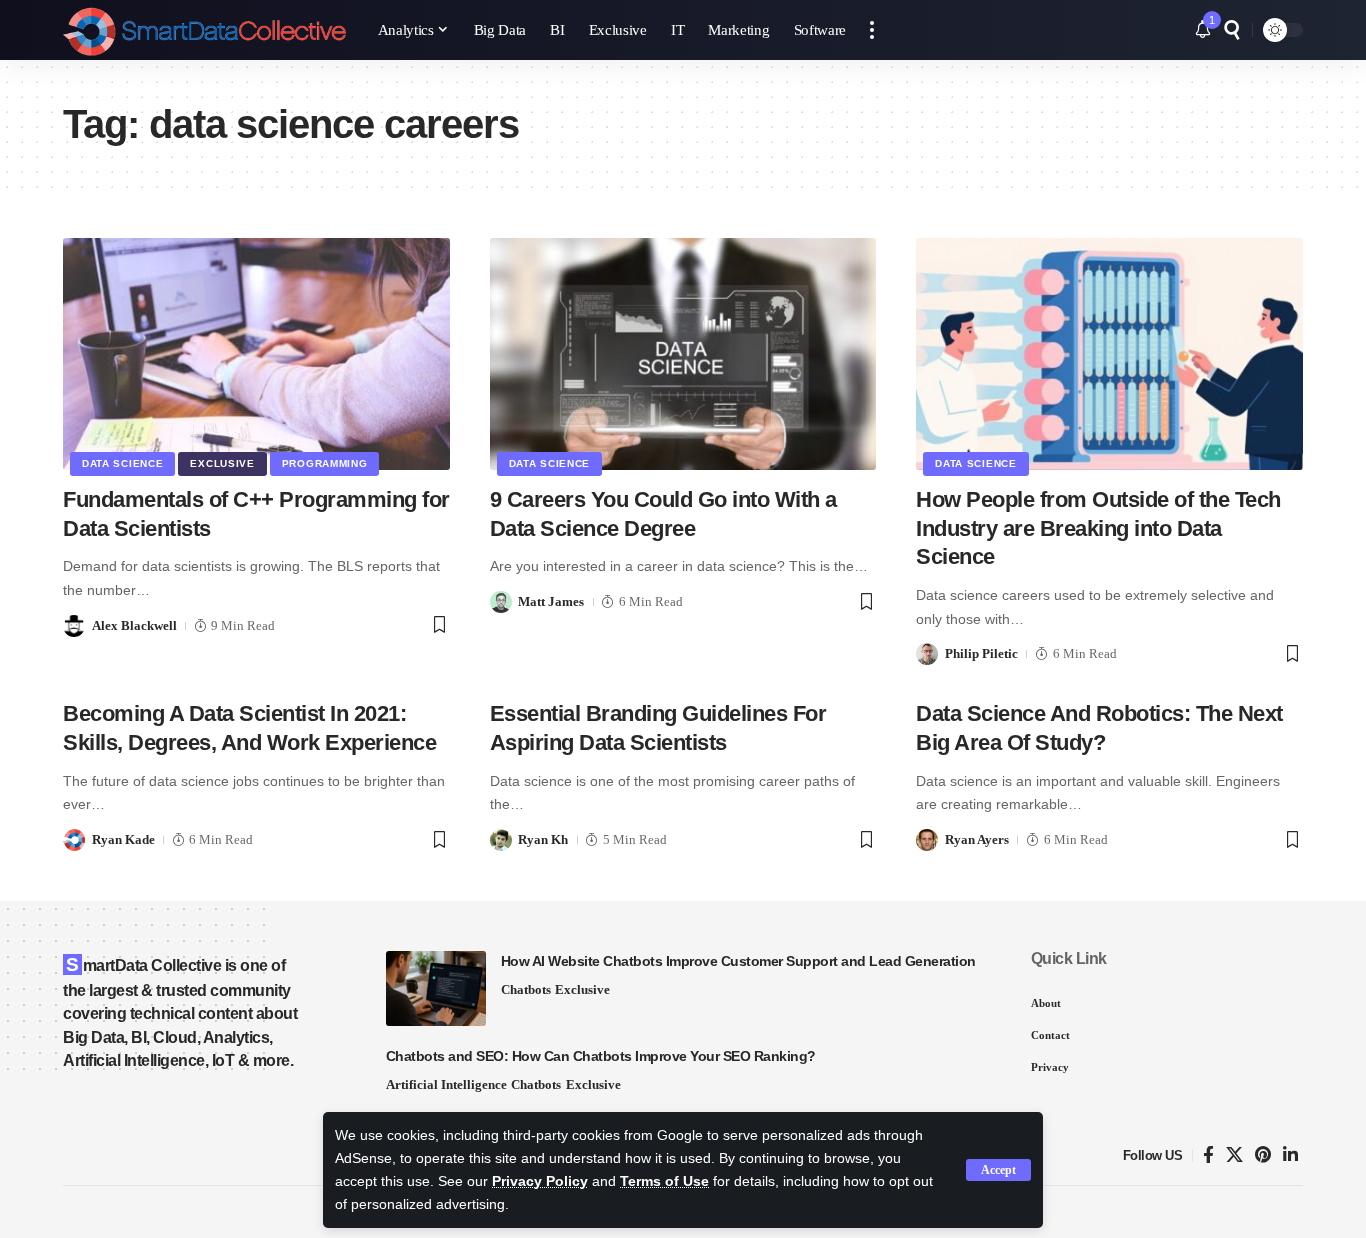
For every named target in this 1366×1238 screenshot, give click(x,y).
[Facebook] (1208, 1155)
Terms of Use (664, 1181)
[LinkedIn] (1290, 1155)
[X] (1234, 1155)
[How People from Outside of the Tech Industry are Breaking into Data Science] (1109, 354)
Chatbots (526, 989)
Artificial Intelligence (446, 1084)
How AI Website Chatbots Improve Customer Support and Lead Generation (738, 961)
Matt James (551, 601)
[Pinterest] (1263, 1155)
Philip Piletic (981, 653)
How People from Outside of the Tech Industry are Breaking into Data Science (1098, 528)
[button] (998, 1170)
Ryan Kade (123, 839)
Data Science (122, 463)
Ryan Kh (543, 839)
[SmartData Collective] (204, 30)
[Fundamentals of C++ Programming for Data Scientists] (256, 354)
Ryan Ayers (977, 839)
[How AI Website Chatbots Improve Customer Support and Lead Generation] (436, 988)
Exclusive (222, 463)
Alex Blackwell (134, 625)
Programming (325, 463)
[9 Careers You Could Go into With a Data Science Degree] (683, 354)
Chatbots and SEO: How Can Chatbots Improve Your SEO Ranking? (601, 1056)
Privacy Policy (540, 1181)
